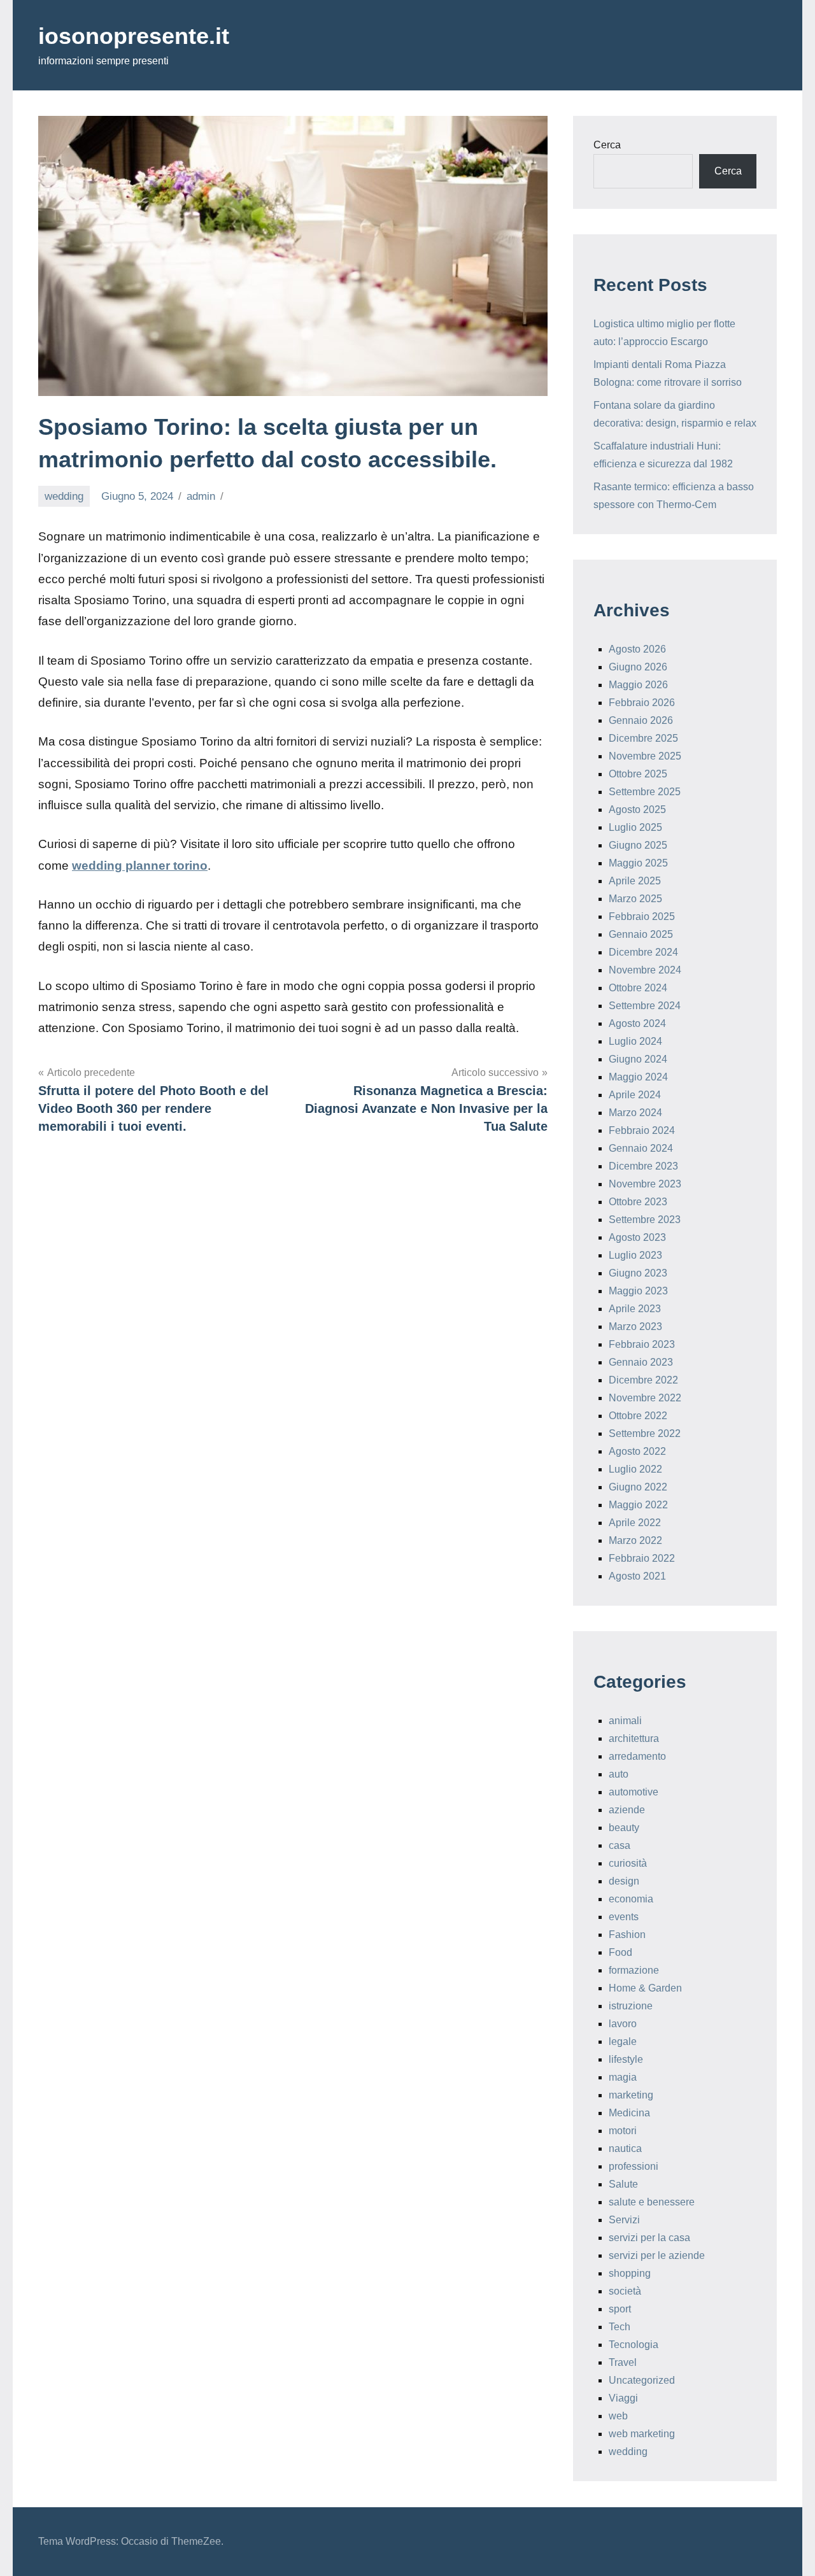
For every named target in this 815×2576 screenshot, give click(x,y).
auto (619, 1774)
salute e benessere (652, 2202)
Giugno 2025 (638, 845)
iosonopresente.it (134, 36)
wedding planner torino (140, 866)
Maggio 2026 (638, 685)
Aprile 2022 (635, 1523)
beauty (624, 1828)
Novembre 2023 (645, 1184)
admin (201, 496)
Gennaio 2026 (641, 720)
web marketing (642, 2434)
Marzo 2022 (635, 1540)
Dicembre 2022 (643, 1380)
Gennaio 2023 (641, 1362)
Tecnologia (634, 2345)
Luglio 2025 (635, 827)
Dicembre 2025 (643, 738)
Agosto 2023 (637, 1237)
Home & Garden (645, 1988)
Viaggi (623, 2398)
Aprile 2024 (635, 1095)
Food (620, 1952)
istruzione (631, 2006)
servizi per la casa (649, 2238)
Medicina (629, 2113)
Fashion (627, 1935)
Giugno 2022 (638, 1487)
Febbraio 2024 (642, 1130)
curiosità (628, 1863)
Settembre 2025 (645, 792)
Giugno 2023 (638, 1273)
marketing (631, 2095)
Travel (623, 2362)
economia (631, 1899)
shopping (630, 2273)
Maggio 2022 (638, 1505)
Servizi (624, 2220)
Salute (623, 2184)
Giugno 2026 (638, 667)
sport (620, 2309)
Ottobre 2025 (638, 774)
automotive (634, 1792)
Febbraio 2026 (642, 703)
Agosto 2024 (637, 1023)
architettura (634, 1738)
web (618, 2416)
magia (623, 2077)
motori (623, 2131)
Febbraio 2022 (642, 1558)
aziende (627, 1810)
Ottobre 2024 (638, 988)
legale (623, 2042)
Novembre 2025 (645, 756)
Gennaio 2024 (641, 1148)
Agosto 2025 (637, 810)
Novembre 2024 (645, 970)
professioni (634, 2166)
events (624, 1917)
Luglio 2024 (635, 1041)
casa (620, 1845)
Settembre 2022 (645, 1433)
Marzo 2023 (635, 1327)
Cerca (607, 145)
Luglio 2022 (635, 1469)
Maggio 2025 (638, 863)
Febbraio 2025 (642, 916)
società (625, 2291)
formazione (634, 1970)
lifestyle (626, 2059)
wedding (64, 496)
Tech (620, 2327)
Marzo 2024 (635, 1113)
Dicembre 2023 (643, 1166)
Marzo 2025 (635, 899)
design (624, 1881)
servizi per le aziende (657, 2255)
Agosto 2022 (637, 1451)
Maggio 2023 (638, 1291)
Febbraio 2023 (642, 1344)
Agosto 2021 (637, 1576)
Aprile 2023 (635, 1309)
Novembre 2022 (645, 1398)
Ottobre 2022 (638, 1416)
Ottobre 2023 (638, 1202)
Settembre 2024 (645, 1006)
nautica (625, 2148)
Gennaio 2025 (641, 934)
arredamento (637, 1756)
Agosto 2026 (637, 649)
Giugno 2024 (638, 1059)
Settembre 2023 (645, 1220)
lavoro (623, 2024)
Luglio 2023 (635, 1255)
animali (625, 1721)
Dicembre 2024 (643, 952)
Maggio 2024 (638, 1077)
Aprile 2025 (635, 881)
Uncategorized (642, 2380)
